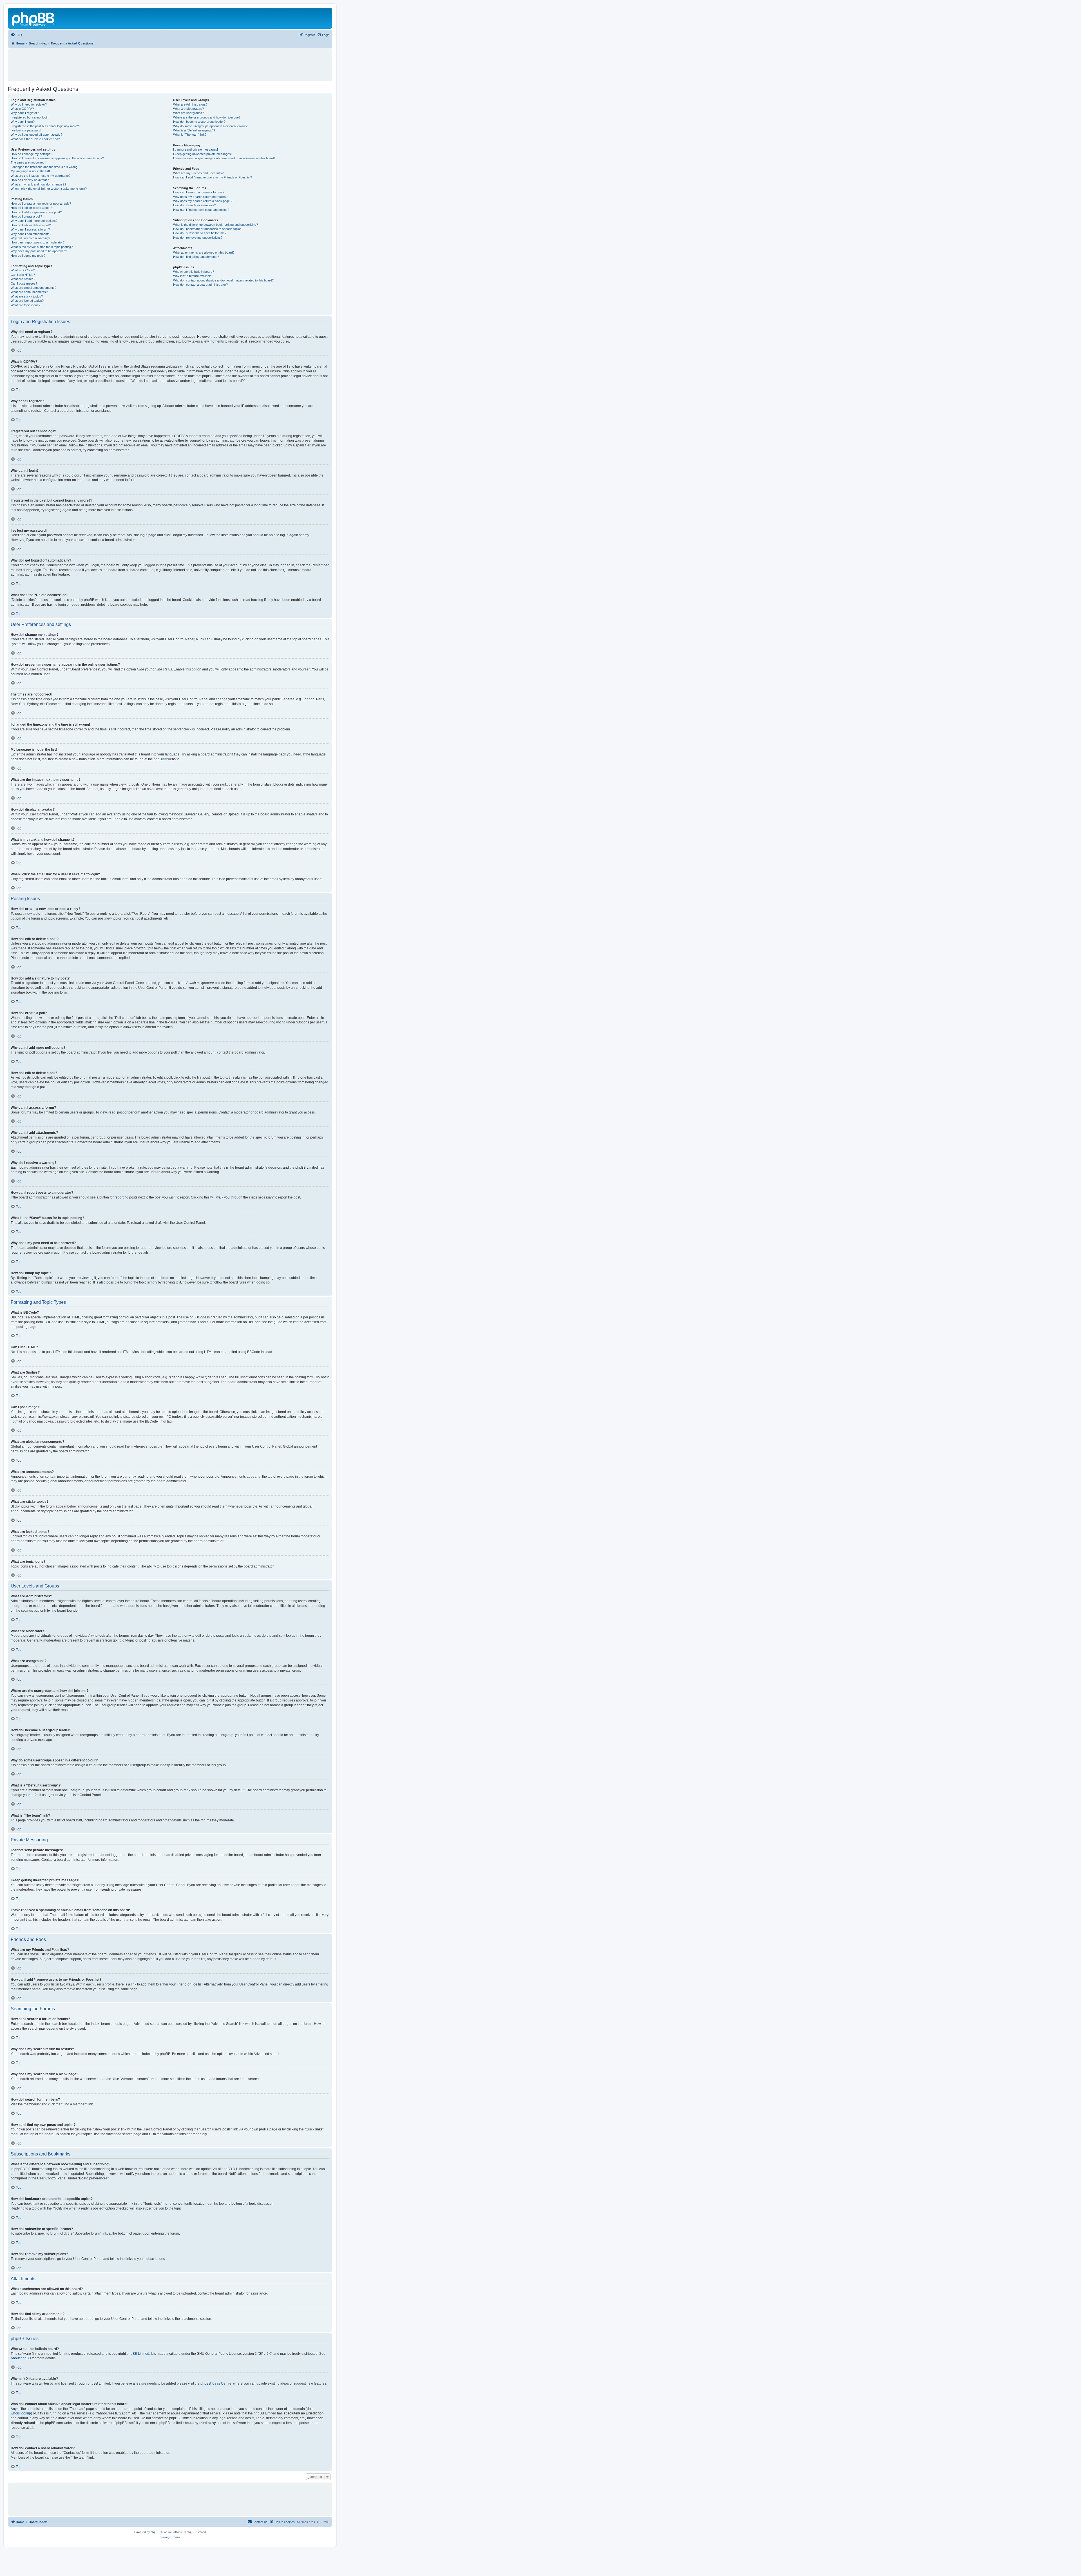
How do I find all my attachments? (196, 257)
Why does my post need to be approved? (39, 251)
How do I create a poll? (26, 216)
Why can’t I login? (23, 122)
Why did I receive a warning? (30, 238)
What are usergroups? (188, 113)
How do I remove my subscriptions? (198, 238)
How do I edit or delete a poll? (31, 225)
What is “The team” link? (190, 135)
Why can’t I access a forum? (30, 229)
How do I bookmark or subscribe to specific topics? (208, 229)
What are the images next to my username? (41, 176)
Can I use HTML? (23, 275)
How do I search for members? (194, 205)
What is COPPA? (22, 109)
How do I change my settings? (31, 154)
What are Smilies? (23, 279)
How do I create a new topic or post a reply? (41, 204)
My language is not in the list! (30, 171)
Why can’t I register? (25, 113)
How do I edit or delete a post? (31, 208)
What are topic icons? (25, 305)
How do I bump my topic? (28, 256)
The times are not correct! (28, 162)
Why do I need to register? (29, 104)
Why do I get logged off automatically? (36, 135)
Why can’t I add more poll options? (34, 221)
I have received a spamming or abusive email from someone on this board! (224, 158)
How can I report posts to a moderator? (38, 242)
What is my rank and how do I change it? (38, 184)
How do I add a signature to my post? (36, 212)
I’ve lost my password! (26, 130)
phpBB (159, 759)
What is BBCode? (23, 270)
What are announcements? (29, 292)
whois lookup (21, 2413)
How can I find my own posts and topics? (201, 210)
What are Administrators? (190, 104)
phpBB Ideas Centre (216, 2383)
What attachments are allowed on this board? (204, 252)
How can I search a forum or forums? (199, 192)
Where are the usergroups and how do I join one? (207, 117)
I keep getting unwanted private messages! (202, 154)
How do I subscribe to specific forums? (200, 233)
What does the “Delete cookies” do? (35, 139)
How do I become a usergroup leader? (199, 122)
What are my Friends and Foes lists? (198, 173)
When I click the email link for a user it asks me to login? (49, 189)
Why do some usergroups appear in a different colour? (210, 126)
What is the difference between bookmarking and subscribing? (215, 225)
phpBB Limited (138, 2354)
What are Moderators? (188, 109)
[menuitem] (16, 35)
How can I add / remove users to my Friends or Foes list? (213, 177)
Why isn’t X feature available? (193, 276)
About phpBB (21, 2358)
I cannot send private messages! (196, 149)
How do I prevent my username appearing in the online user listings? (57, 158)
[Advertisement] (170, 62)
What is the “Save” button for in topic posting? (42, 247)
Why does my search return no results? (200, 197)
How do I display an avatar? (30, 180)
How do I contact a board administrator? (200, 285)
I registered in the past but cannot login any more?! (45, 126)
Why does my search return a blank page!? (203, 201)
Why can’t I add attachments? (31, 234)
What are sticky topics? (27, 296)
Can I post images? (24, 283)
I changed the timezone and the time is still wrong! (44, 167)
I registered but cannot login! (30, 117)
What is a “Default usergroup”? (194, 130)
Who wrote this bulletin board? (194, 272)
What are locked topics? (27, 301)
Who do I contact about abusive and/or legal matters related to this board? (223, 280)
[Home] (33, 18)
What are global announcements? (33, 288)
